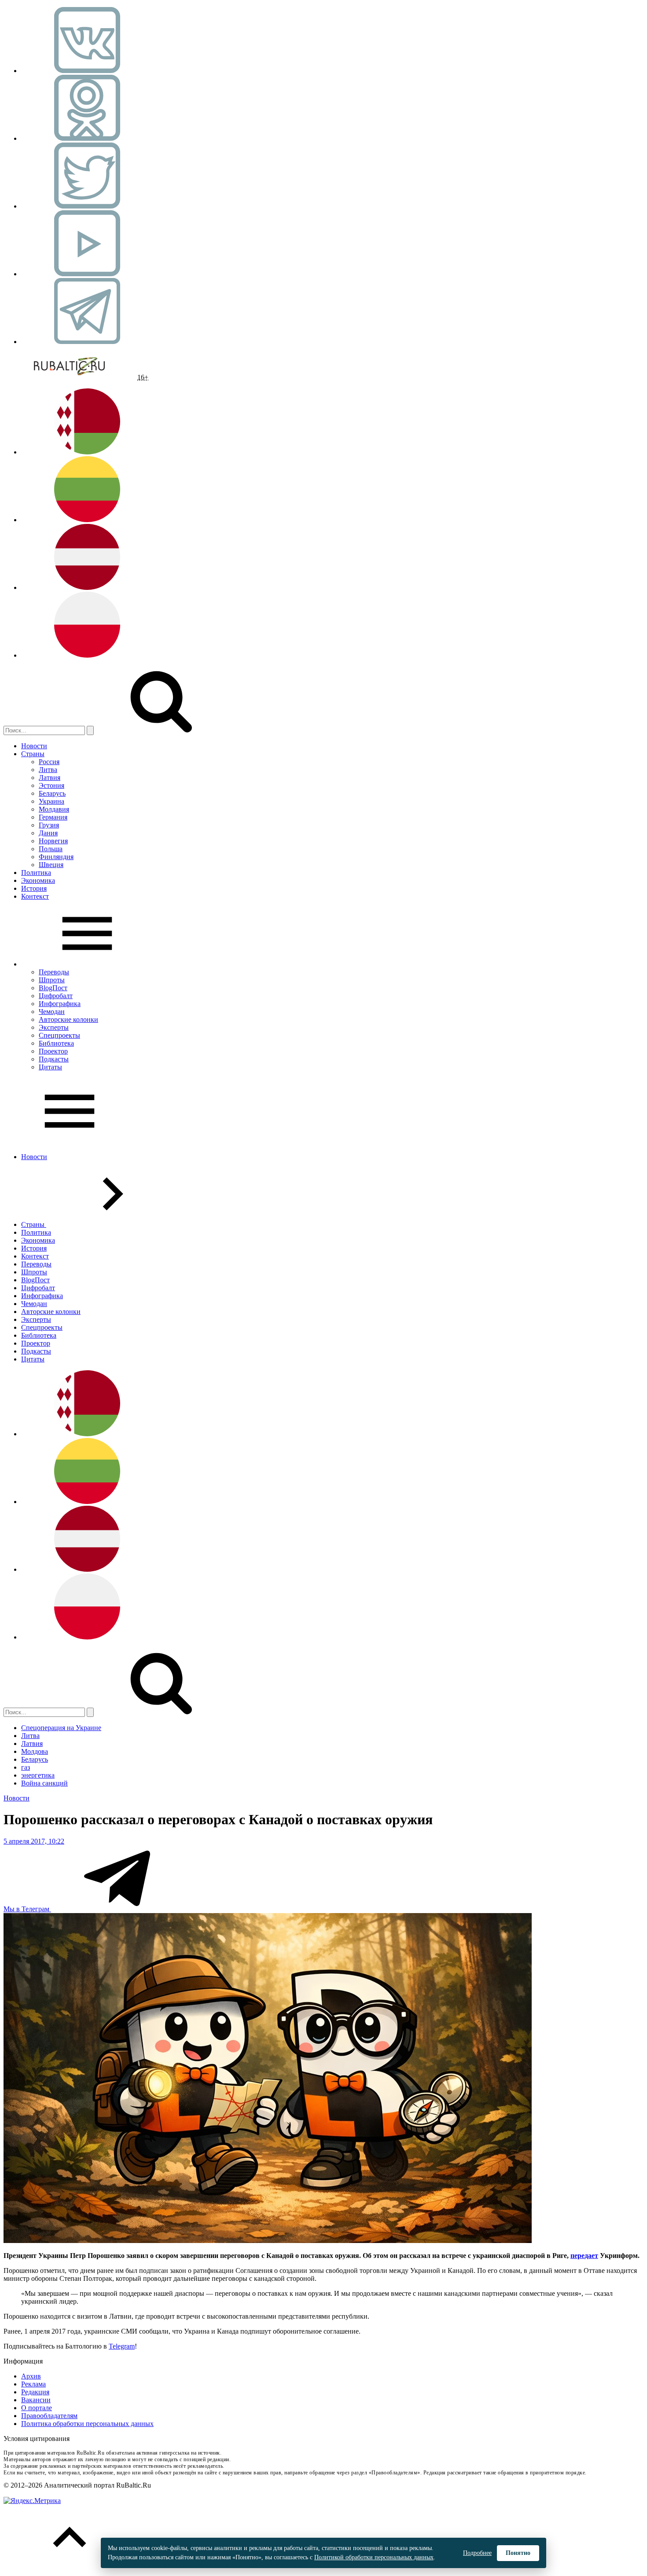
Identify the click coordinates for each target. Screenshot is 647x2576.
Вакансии (36, 2400)
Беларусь (52, 793)
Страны (33, 754)
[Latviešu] (87, 587)
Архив (31, 2376)
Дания (48, 833)
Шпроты (52, 980)
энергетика (38, 1775)
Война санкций (44, 1783)
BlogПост (53, 988)
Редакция (35, 2392)
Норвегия (53, 841)
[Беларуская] (87, 452)
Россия (49, 762)
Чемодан (52, 1012)
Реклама (33, 2384)
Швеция (51, 865)
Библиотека (56, 1043)
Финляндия (56, 857)
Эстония (51, 785)
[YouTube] (87, 274)
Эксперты (54, 1027)
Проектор (53, 1051)
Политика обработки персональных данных (87, 2424)
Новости (34, 746)
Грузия (49, 825)
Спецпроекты (59, 1035)
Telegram (122, 2346)
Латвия (50, 778)
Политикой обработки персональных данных (374, 2557)
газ (26, 1767)
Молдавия (54, 809)
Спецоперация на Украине (61, 1728)
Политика (36, 873)
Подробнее (477, 2553)
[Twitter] (87, 206)
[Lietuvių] (87, 520)
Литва (48, 770)
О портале (37, 2408)
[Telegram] (87, 342)
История (34, 888)
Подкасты (54, 1059)
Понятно (518, 2553)
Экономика (38, 880)
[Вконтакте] (87, 71)
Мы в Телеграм (27, 1909)
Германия (53, 817)
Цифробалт (56, 996)
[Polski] (87, 655)
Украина (51, 801)
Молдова (35, 1751)
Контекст (35, 896)
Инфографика (60, 1004)
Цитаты (50, 1067)
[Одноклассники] (87, 138)
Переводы (54, 972)
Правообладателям (49, 2416)
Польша (51, 849)
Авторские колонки (68, 1019)
